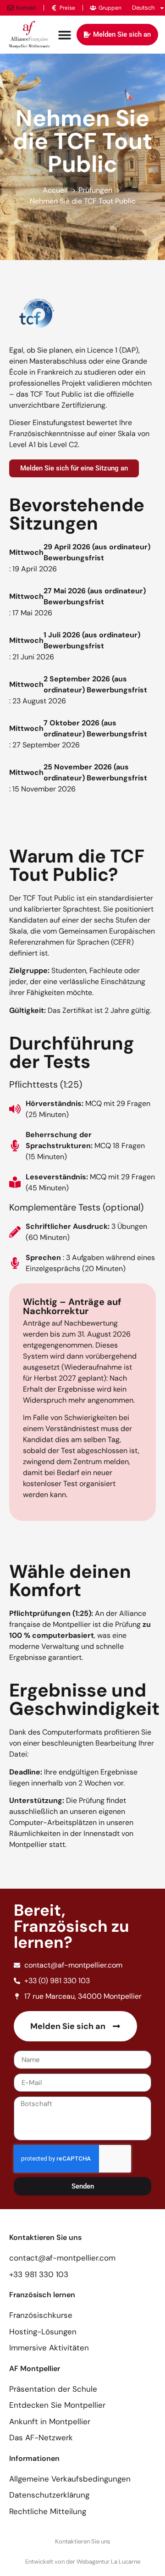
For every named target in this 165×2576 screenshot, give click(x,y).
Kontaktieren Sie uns (83, 2541)
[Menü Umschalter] (65, 35)
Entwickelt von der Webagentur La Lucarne (83, 2562)
